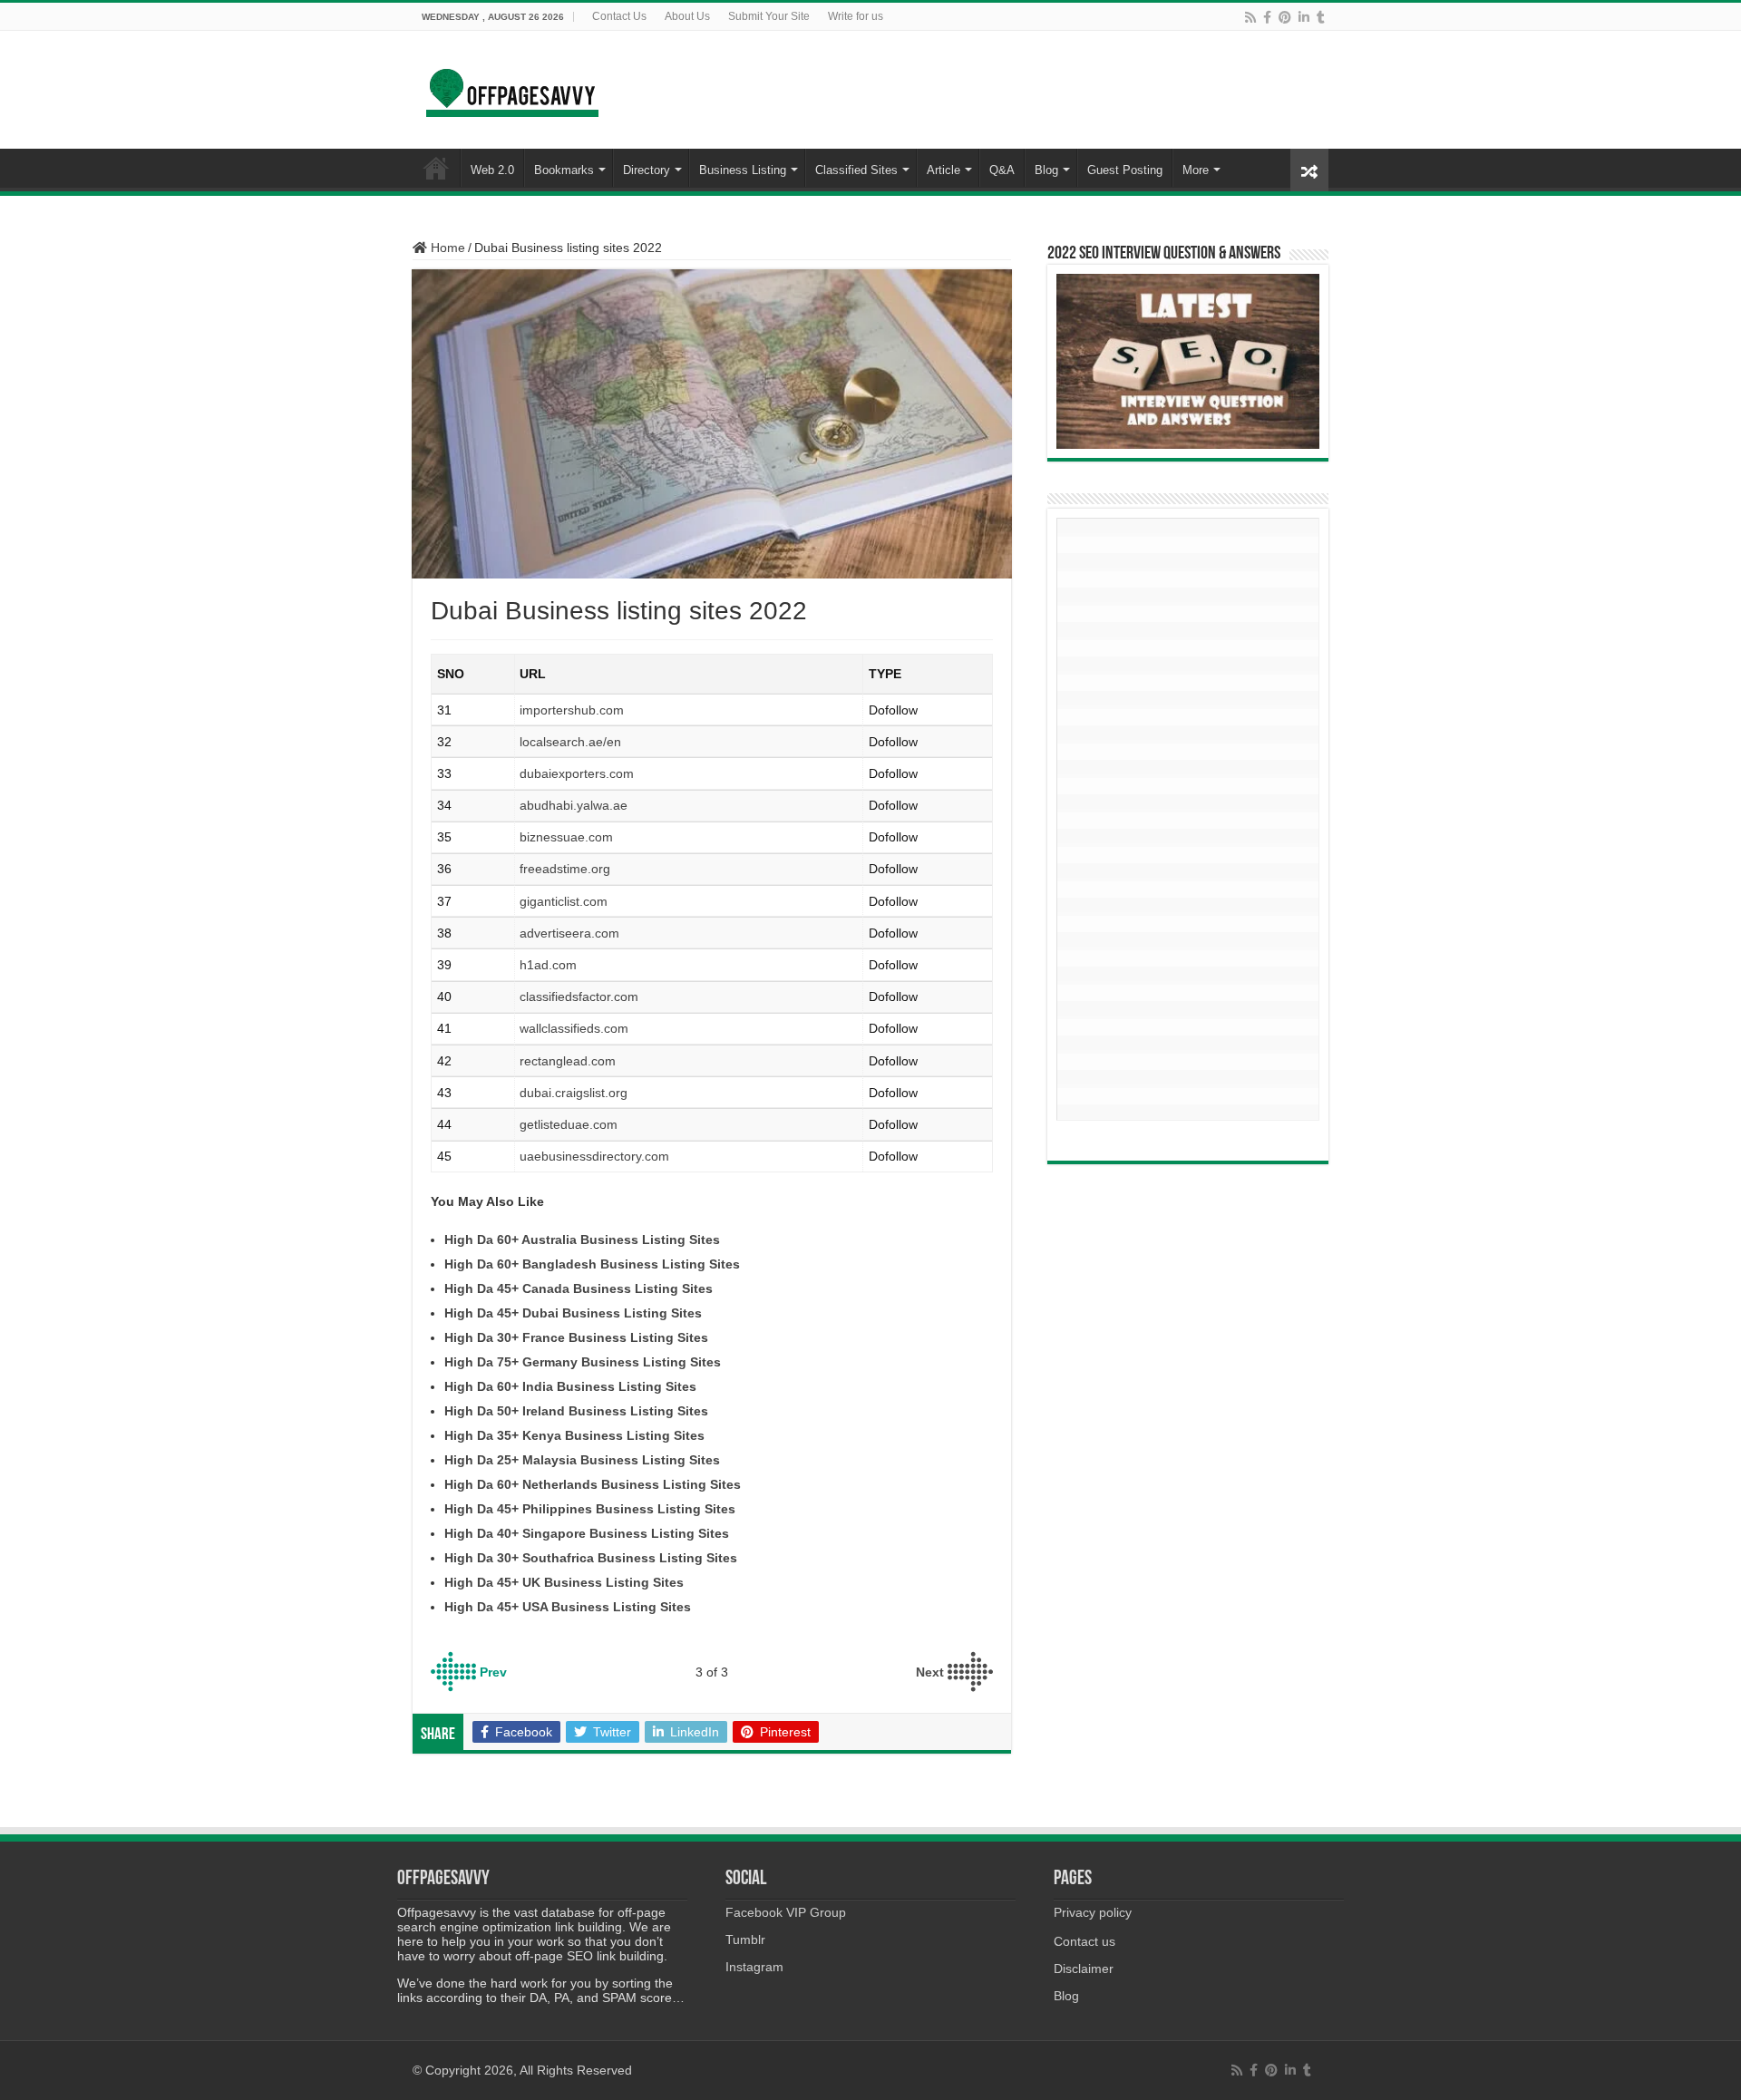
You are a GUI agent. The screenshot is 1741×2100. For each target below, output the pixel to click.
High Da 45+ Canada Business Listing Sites (579, 1288)
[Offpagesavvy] (512, 86)
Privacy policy (1093, 1912)
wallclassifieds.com (574, 1028)
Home (446, 248)
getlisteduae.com (569, 1124)
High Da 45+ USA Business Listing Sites (568, 1607)
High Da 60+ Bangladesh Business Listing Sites (592, 1264)
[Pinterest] (1285, 17)
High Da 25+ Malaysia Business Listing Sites (582, 1460)
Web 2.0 (492, 170)
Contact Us (619, 16)
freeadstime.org (565, 869)
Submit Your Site (769, 16)
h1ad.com (548, 965)
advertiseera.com (569, 933)
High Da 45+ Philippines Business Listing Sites (590, 1509)
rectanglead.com (568, 1061)
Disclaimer (1084, 1969)
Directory (647, 170)
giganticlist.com (564, 901)
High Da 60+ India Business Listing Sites (570, 1386)
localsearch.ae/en (570, 742)
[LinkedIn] (1304, 17)
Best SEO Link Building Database (436, 168)
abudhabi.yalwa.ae (574, 805)
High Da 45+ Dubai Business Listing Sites (573, 1313)
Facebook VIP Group (786, 1912)
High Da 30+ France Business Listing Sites (576, 1337)
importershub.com (572, 710)
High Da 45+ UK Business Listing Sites (564, 1582)
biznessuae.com (566, 837)
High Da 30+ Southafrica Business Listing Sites (591, 1558)
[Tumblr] (1321, 17)
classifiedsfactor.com (579, 997)
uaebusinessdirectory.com (594, 1156)
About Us (687, 16)
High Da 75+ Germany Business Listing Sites (583, 1362)
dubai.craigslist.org (574, 1093)
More (1196, 170)
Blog (1046, 170)
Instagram (754, 1967)
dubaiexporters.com (577, 773)
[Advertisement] (1188, 828)
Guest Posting (1125, 170)
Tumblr (745, 1940)
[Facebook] (1267, 17)
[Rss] (1250, 17)
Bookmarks (564, 170)
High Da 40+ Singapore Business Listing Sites (587, 1533)
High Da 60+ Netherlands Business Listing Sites (593, 1484)
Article (943, 170)
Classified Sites (856, 170)
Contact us (1084, 1941)
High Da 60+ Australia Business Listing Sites (582, 1240)
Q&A (1002, 170)
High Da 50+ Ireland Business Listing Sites (576, 1411)
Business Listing (743, 170)
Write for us (856, 16)
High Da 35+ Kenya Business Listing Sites (574, 1435)
